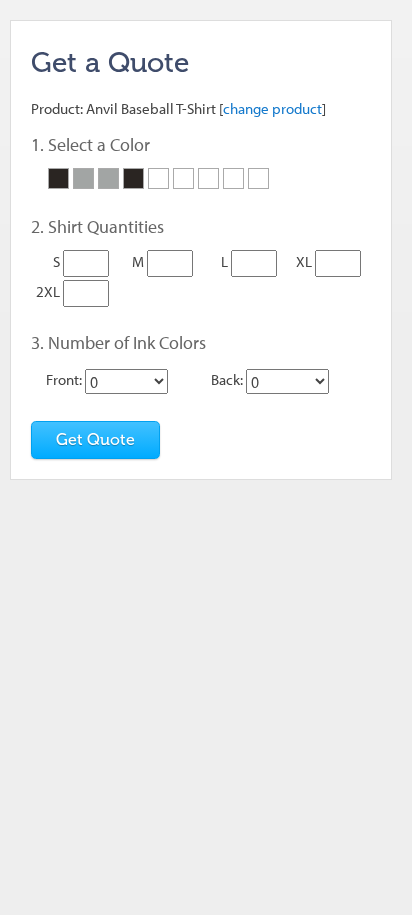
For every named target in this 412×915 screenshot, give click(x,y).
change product (272, 108)
